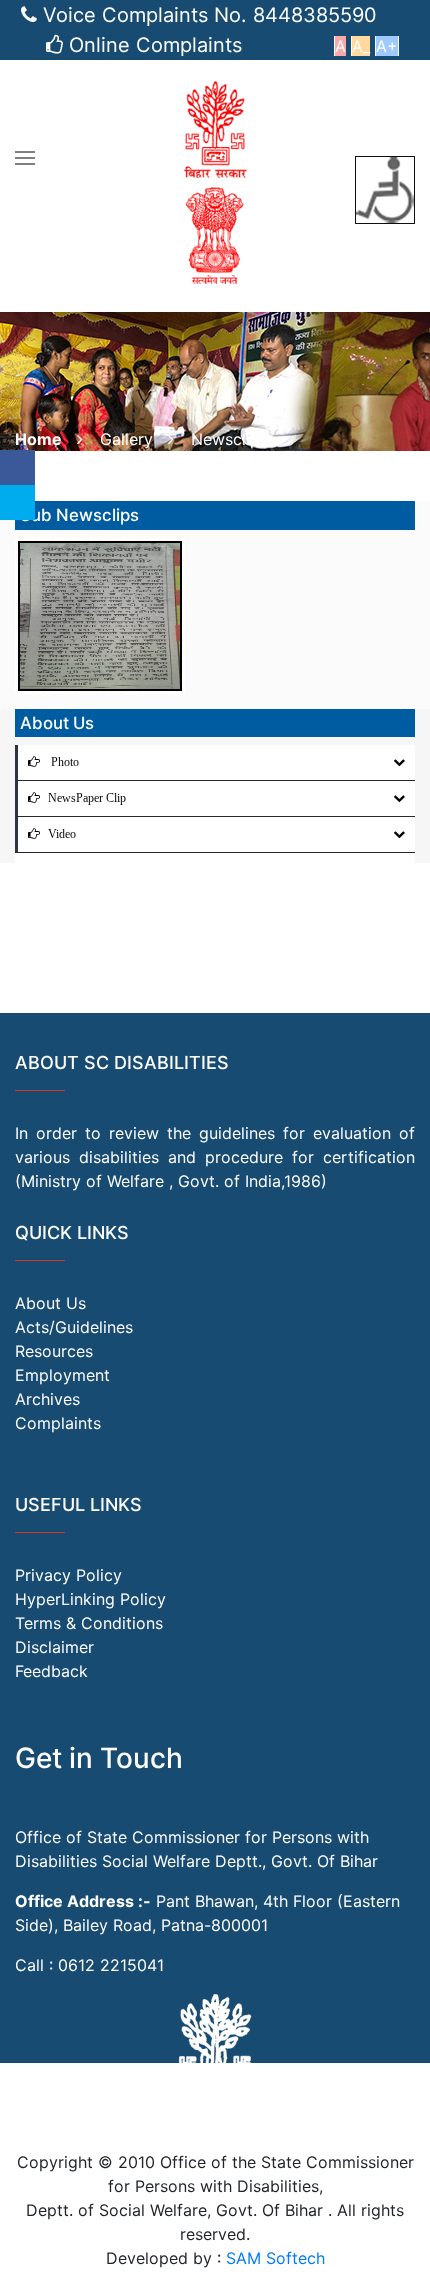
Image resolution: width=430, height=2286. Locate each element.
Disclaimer (54, 1647)
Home (38, 439)
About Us (50, 1303)
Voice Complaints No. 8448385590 (210, 15)
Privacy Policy (68, 1575)
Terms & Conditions (89, 1623)
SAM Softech (275, 2258)
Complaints (58, 1423)
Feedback (51, 1671)
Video (62, 834)
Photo (63, 762)
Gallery (126, 439)
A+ (387, 46)
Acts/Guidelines (74, 1327)
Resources (54, 1351)
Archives (47, 1399)
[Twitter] (17, 502)
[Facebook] (17, 467)
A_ (361, 46)
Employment (62, 1375)
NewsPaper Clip (87, 798)
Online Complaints (155, 45)
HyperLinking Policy (90, 1599)
